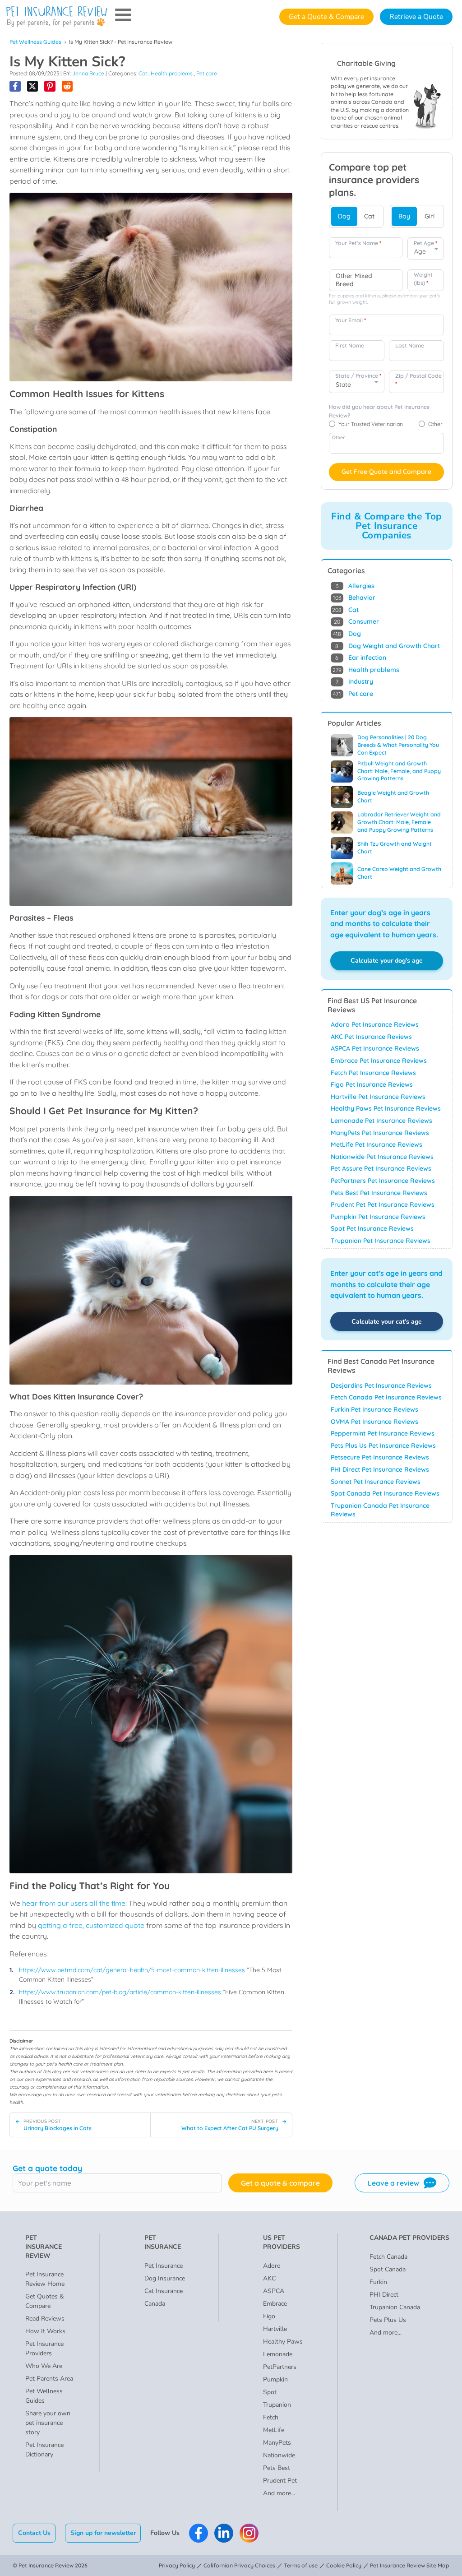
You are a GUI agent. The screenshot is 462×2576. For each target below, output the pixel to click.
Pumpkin (275, 2379)
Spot (270, 2392)
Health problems (172, 73)
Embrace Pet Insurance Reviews (379, 1061)
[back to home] (57, 17)
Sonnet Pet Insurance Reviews (376, 1482)
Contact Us (34, 2533)
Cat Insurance (164, 2291)
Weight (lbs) (423, 279)
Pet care (207, 73)
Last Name (410, 345)
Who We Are (44, 2366)
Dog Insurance (165, 2278)
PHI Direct (384, 2295)
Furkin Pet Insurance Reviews (374, 1409)
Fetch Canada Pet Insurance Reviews (386, 1397)
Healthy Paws (283, 2342)
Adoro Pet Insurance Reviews (375, 1024)
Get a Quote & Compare (326, 17)
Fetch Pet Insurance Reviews (373, 1073)
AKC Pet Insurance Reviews (371, 1037)
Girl (430, 216)
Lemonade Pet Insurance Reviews (381, 1121)
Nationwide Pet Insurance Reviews (382, 1157)
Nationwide (279, 2455)
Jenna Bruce (88, 73)
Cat (143, 73)
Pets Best (277, 2468)
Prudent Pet (280, 2481)
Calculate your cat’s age (387, 1322)
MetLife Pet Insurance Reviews (377, 1144)
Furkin (378, 2282)
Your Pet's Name (358, 243)
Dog (344, 216)
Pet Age (425, 243)
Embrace (275, 2304)
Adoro (272, 2266)
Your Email (351, 320)
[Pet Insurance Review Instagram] (249, 2533)
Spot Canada (388, 2269)
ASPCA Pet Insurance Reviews (375, 1048)
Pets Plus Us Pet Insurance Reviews (383, 1446)
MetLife (274, 2430)
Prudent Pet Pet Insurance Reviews (383, 1205)
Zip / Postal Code (418, 380)
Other (338, 437)
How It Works (45, 2331)
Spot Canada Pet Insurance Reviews (385, 1493)
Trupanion (277, 2405)
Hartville (275, 2329)
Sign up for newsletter (103, 2533)
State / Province (358, 376)
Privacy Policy (177, 2565)
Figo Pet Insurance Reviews (372, 1084)
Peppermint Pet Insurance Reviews (383, 1433)
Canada (155, 2304)
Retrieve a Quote (416, 17)
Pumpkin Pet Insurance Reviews (378, 1217)
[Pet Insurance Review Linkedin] (224, 2533)
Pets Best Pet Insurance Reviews (379, 1193)
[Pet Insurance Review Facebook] (199, 2533)
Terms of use (301, 2565)
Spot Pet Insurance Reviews (372, 1228)
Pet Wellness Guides (35, 42)
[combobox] (366, 280)
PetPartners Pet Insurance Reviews (383, 1181)
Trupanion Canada (395, 2307)
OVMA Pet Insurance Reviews (374, 1422)
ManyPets (277, 2443)
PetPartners (280, 2367)
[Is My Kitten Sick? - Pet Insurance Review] (15, 86)
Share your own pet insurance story (48, 2423)
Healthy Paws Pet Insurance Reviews (386, 1108)
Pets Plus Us (388, 2320)
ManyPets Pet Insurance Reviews (380, 1133)
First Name (350, 345)
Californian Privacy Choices (239, 2565)
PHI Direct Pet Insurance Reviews (380, 1469)
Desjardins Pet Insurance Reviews (381, 1385)
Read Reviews (45, 2319)
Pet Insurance (164, 2266)
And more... (279, 2493)
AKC (269, 2278)
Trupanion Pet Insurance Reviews (381, 1241)
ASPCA (274, 2291)
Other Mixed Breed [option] (354, 280)
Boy (404, 216)
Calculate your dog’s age (387, 961)
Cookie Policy (344, 2565)
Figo (269, 2316)
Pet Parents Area (49, 2379)
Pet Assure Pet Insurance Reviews (381, 1168)
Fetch (271, 2417)
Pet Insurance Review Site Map (410, 2565)
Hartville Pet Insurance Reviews (378, 1097)
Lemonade (278, 2354)
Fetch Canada (388, 2257)
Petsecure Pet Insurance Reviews (380, 1457)
